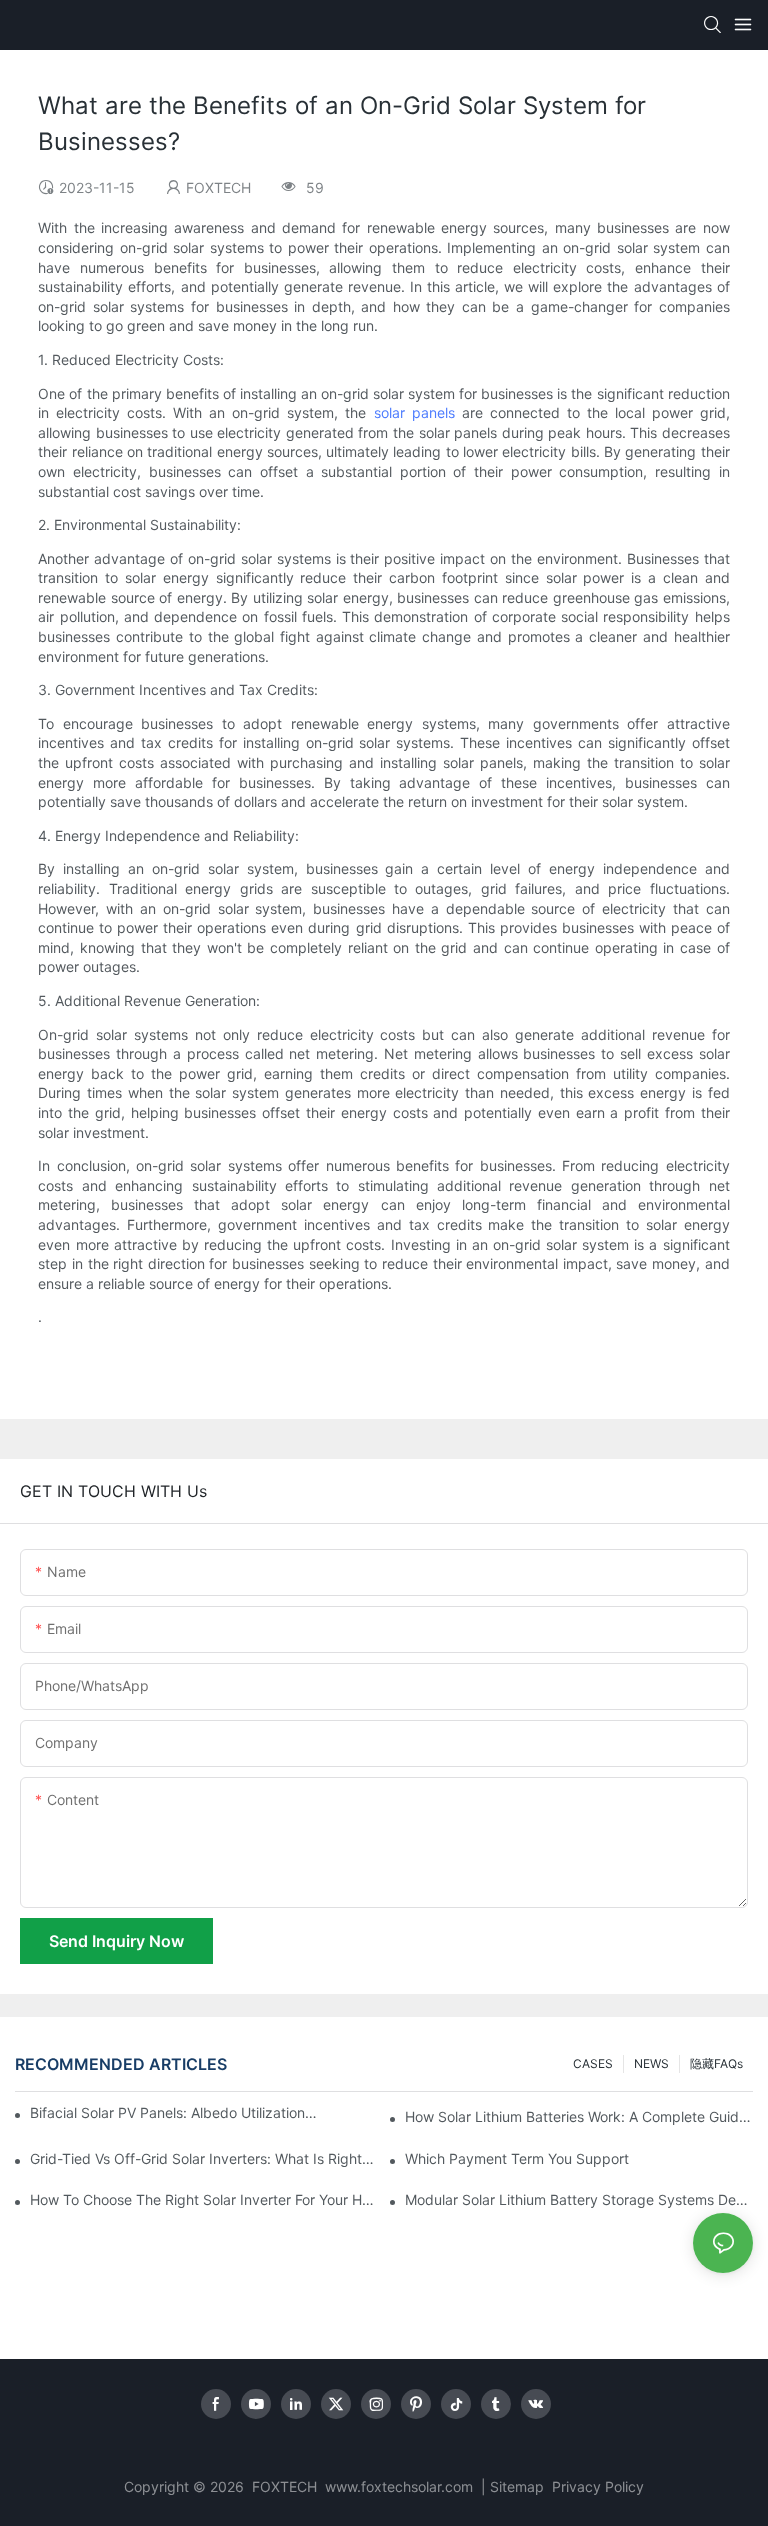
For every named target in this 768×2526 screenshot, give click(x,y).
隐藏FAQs (716, 2063)
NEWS (651, 2063)
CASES (593, 2063)
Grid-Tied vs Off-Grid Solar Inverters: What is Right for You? (204, 2158)
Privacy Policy (598, 2486)
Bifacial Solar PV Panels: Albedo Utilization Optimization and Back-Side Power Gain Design (174, 2112)
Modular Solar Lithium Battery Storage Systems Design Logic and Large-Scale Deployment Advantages (579, 2199)
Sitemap (519, 2486)
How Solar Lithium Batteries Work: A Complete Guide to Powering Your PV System (579, 2116)
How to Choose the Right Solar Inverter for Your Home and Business (204, 2199)
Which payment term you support (517, 2158)
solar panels (414, 412)
